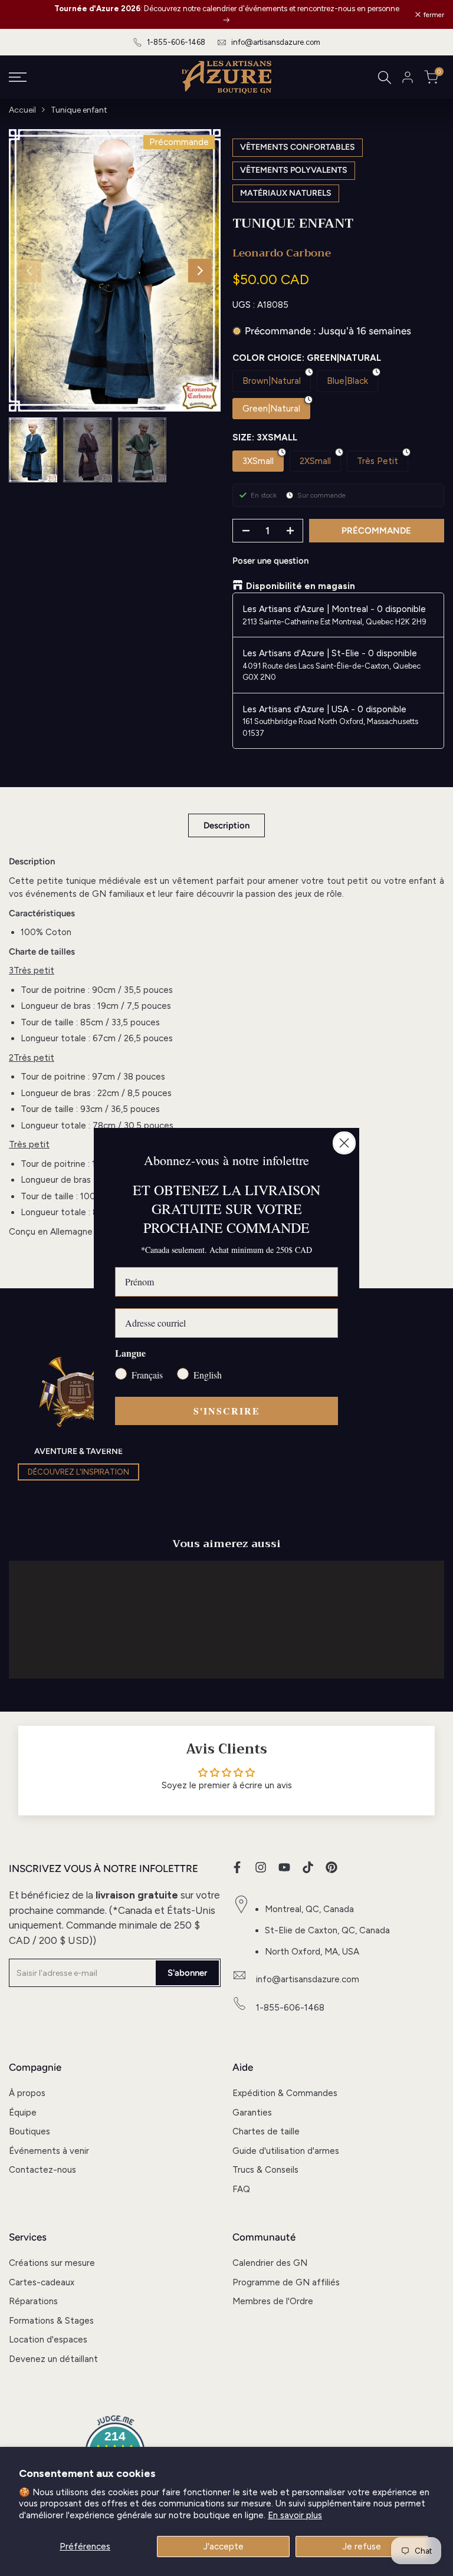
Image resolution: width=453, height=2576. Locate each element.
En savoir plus (295, 2515)
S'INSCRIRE (227, 1411)
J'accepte (224, 2547)
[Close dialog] (344, 1143)
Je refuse (362, 2547)
